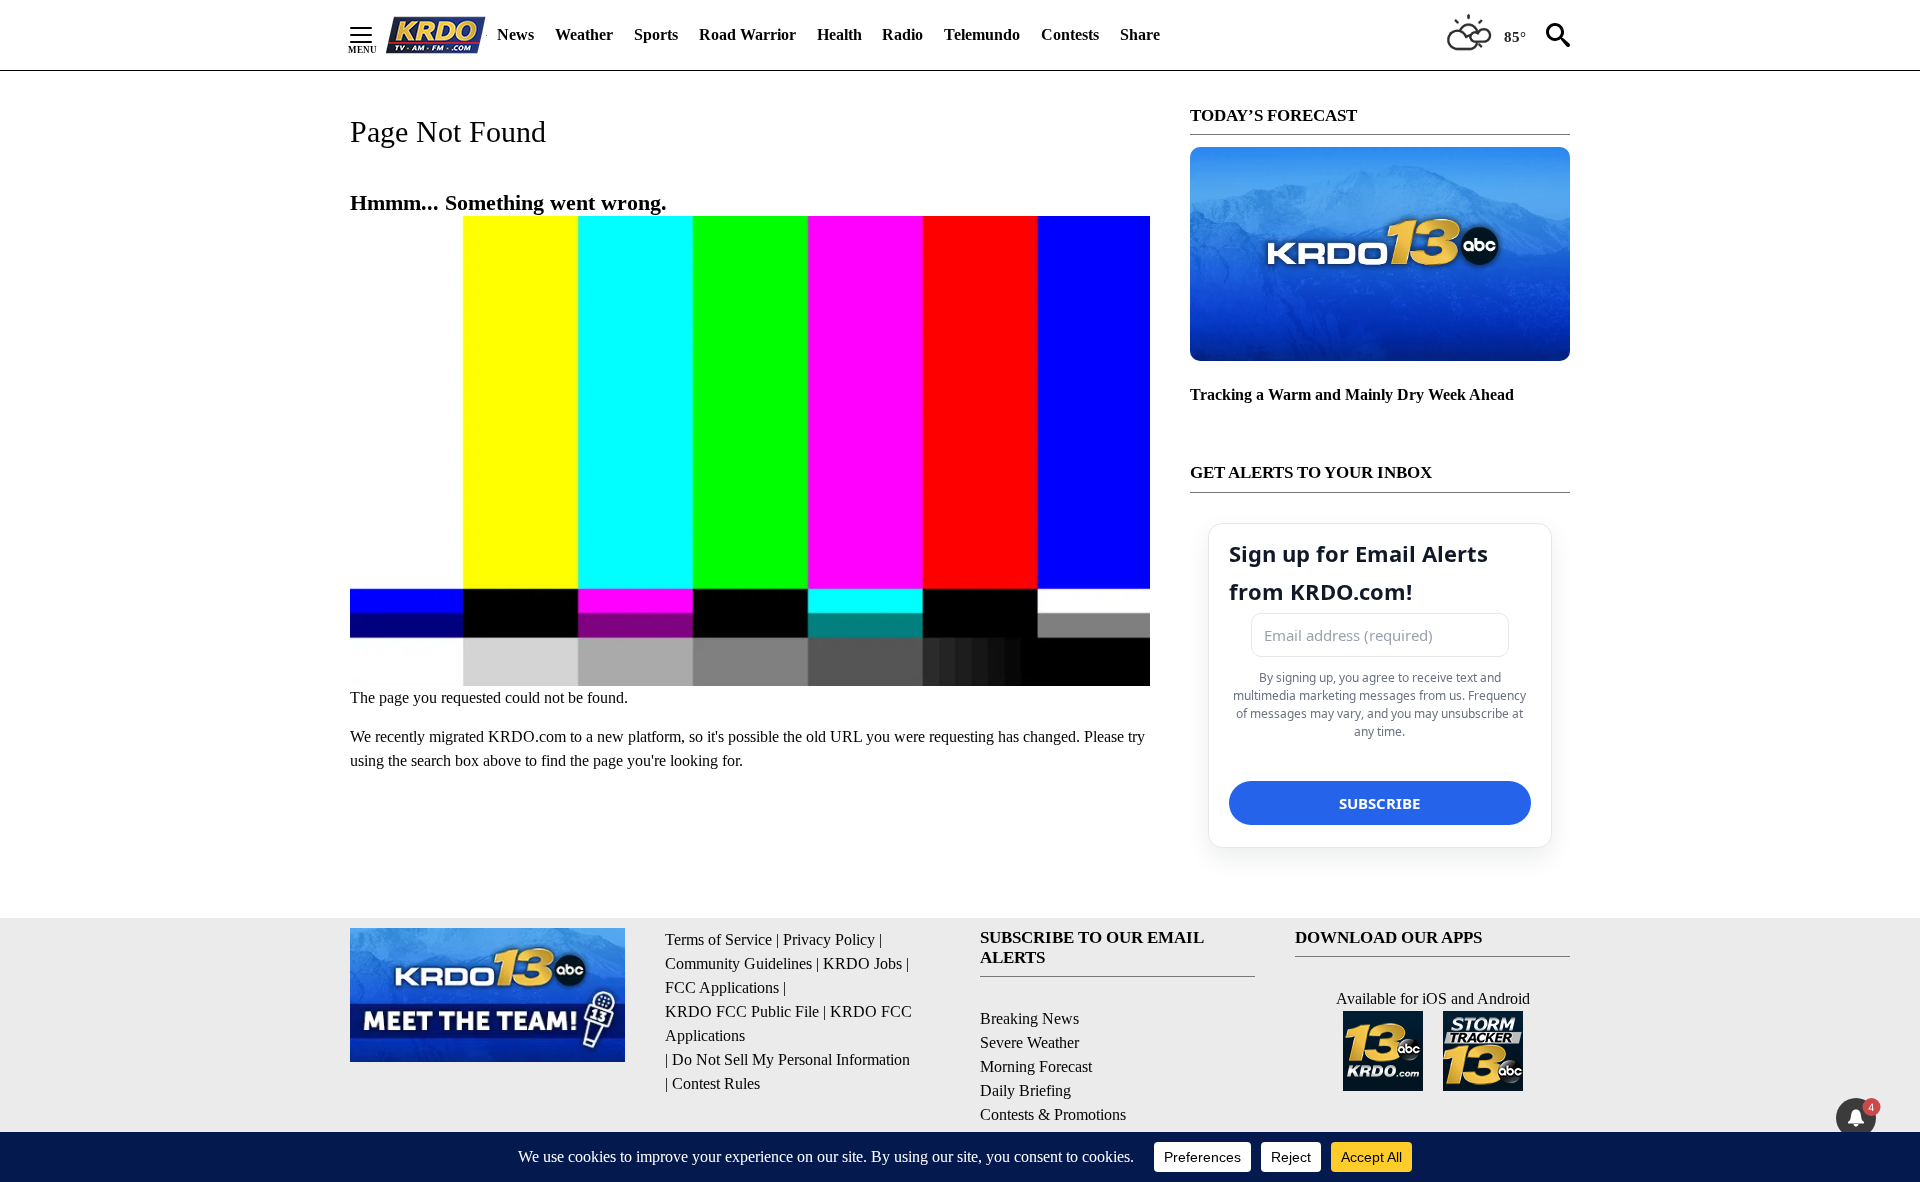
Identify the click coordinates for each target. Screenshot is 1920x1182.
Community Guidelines (738, 963)
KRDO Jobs (862, 963)
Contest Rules (716, 1083)
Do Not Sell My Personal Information (791, 1059)
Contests (1070, 34)
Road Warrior (747, 34)
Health (839, 34)
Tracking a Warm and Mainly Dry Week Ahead (1352, 394)
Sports (656, 34)
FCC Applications (722, 987)
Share (1140, 34)
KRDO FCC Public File (742, 1011)
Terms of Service (718, 939)
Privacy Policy (829, 939)
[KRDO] (436, 35)
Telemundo (982, 34)
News (515, 34)
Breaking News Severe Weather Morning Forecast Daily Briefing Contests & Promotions (1053, 1066)
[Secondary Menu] (376, 35)
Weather (584, 34)
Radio (902, 34)
